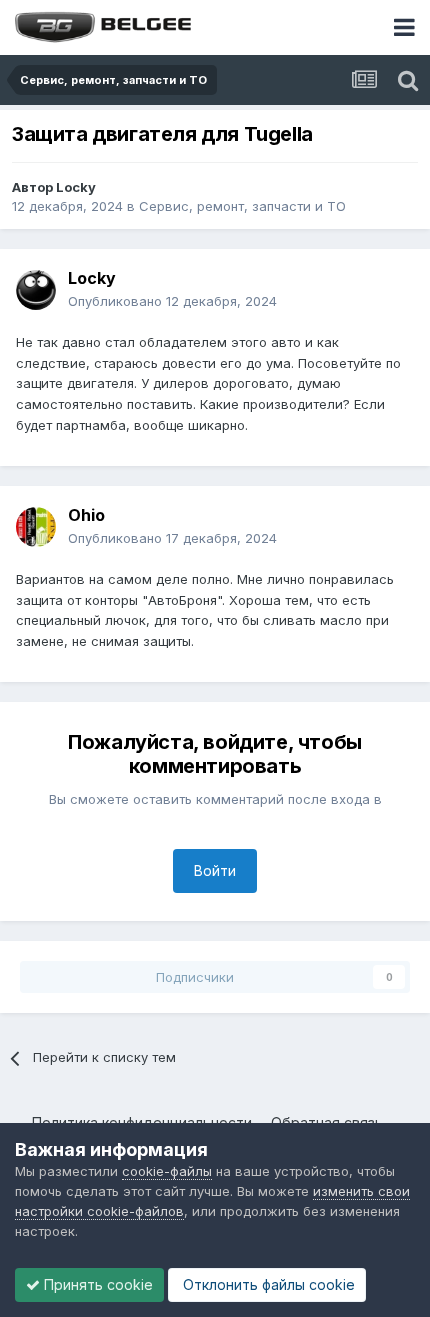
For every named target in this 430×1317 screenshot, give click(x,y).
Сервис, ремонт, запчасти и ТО (242, 206)
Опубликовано (172, 301)
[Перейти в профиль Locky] (36, 290)
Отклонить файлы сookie (267, 1284)
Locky (76, 187)
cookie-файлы (167, 1171)
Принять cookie (96, 1284)
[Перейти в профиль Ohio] (36, 527)
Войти (215, 870)
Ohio (86, 515)
